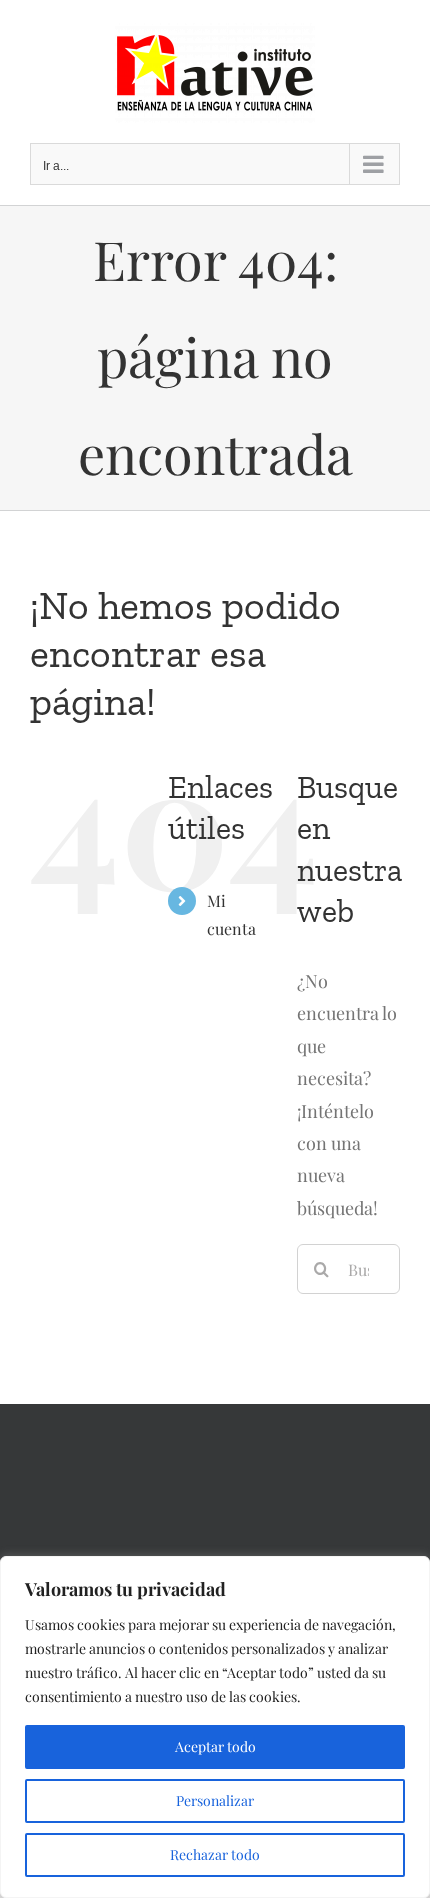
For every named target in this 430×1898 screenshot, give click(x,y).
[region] (215, 1727)
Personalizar (215, 1800)
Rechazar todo (215, 1854)
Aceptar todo (215, 1746)
